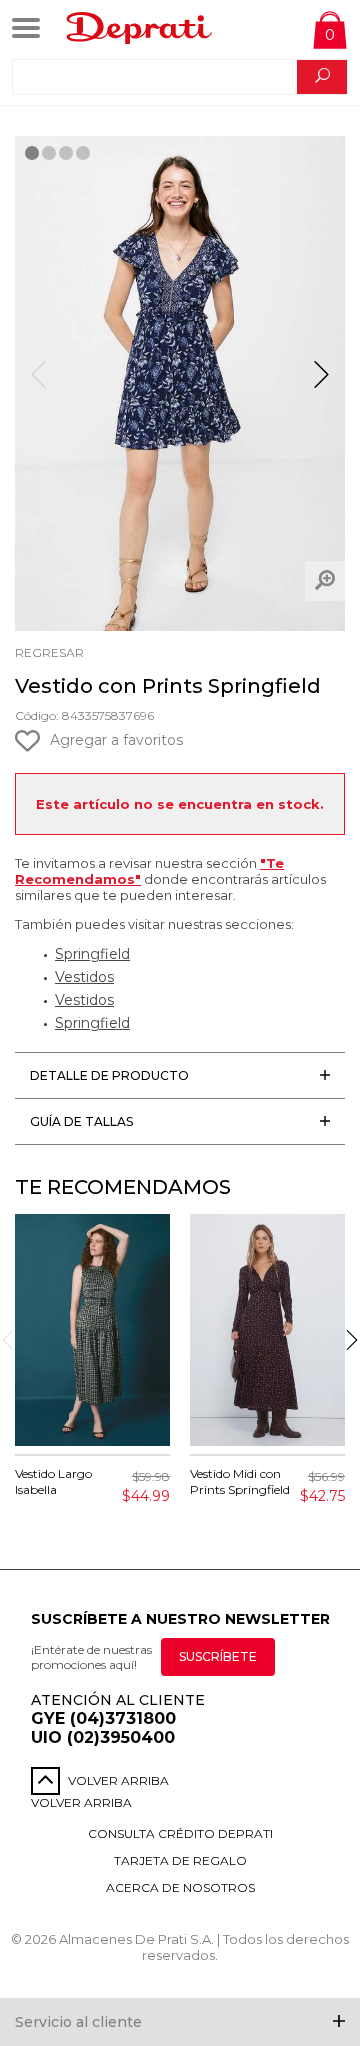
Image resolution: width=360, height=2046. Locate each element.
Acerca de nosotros (180, 1887)
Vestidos (84, 977)
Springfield (92, 954)
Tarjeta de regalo (180, 1860)
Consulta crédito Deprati (180, 1833)
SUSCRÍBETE (218, 1656)
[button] (321, 383)
